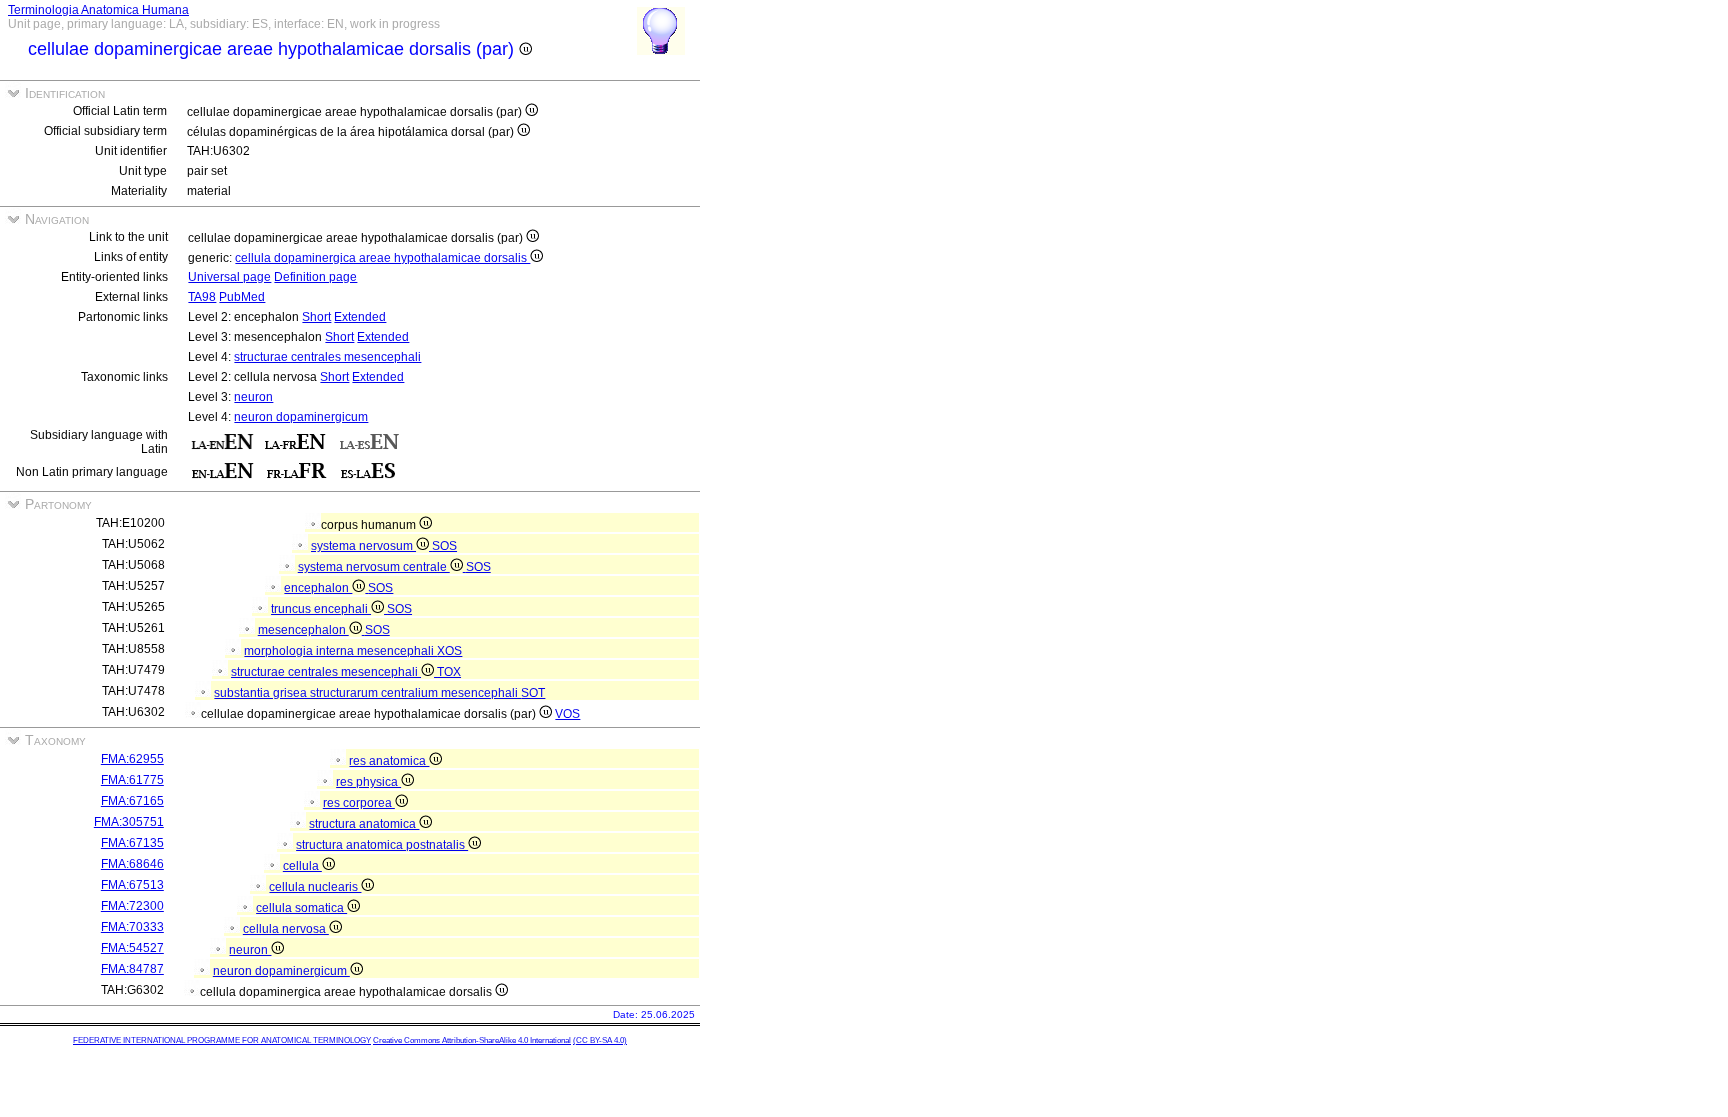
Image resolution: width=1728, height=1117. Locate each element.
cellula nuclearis (315, 887)
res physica (368, 782)
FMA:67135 (132, 843)
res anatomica (389, 761)
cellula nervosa (286, 929)
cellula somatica (301, 908)
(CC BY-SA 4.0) (600, 1040)
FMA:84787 (132, 969)
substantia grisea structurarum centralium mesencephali (367, 693)
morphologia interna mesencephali (340, 651)
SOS (444, 546)
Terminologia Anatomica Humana (98, 10)
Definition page (315, 277)
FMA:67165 (132, 801)
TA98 (202, 297)
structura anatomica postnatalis (382, 845)
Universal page (229, 277)
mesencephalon (303, 630)
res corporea (359, 803)
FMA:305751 (129, 822)
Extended (360, 317)
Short (316, 317)
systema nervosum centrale (374, 567)
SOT (533, 693)
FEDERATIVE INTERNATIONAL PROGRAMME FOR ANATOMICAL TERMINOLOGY (222, 1040)
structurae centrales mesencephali (327, 357)
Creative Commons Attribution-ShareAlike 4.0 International (472, 1040)
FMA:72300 (132, 906)
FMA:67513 (132, 885)
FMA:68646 (132, 864)
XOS (449, 651)
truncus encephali (321, 609)
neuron (253, 397)
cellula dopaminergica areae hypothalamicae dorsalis (382, 258)
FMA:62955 (132, 759)
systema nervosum (363, 546)
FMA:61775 (132, 780)
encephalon (318, 588)
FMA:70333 (132, 927)
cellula (302, 866)
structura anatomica (364, 824)
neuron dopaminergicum (301, 417)
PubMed (242, 297)
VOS (567, 714)
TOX (449, 672)
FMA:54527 (132, 948)
